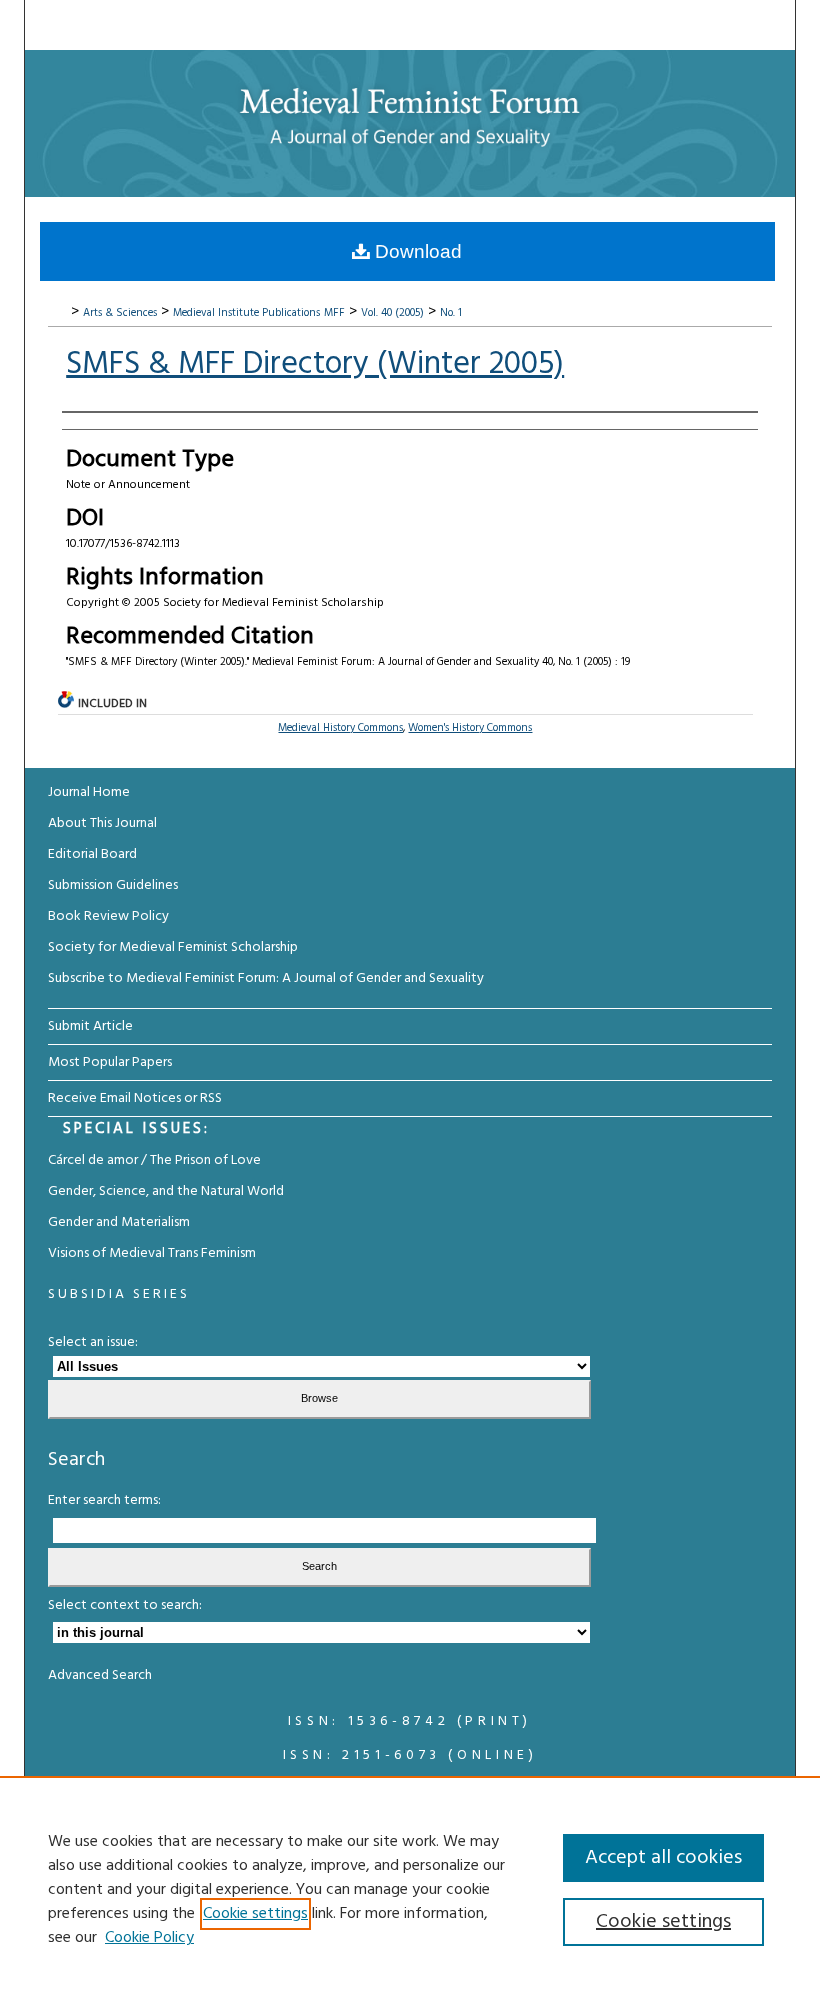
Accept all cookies (663, 1858)
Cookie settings (255, 1914)
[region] (410, 1889)
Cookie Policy (149, 1938)
